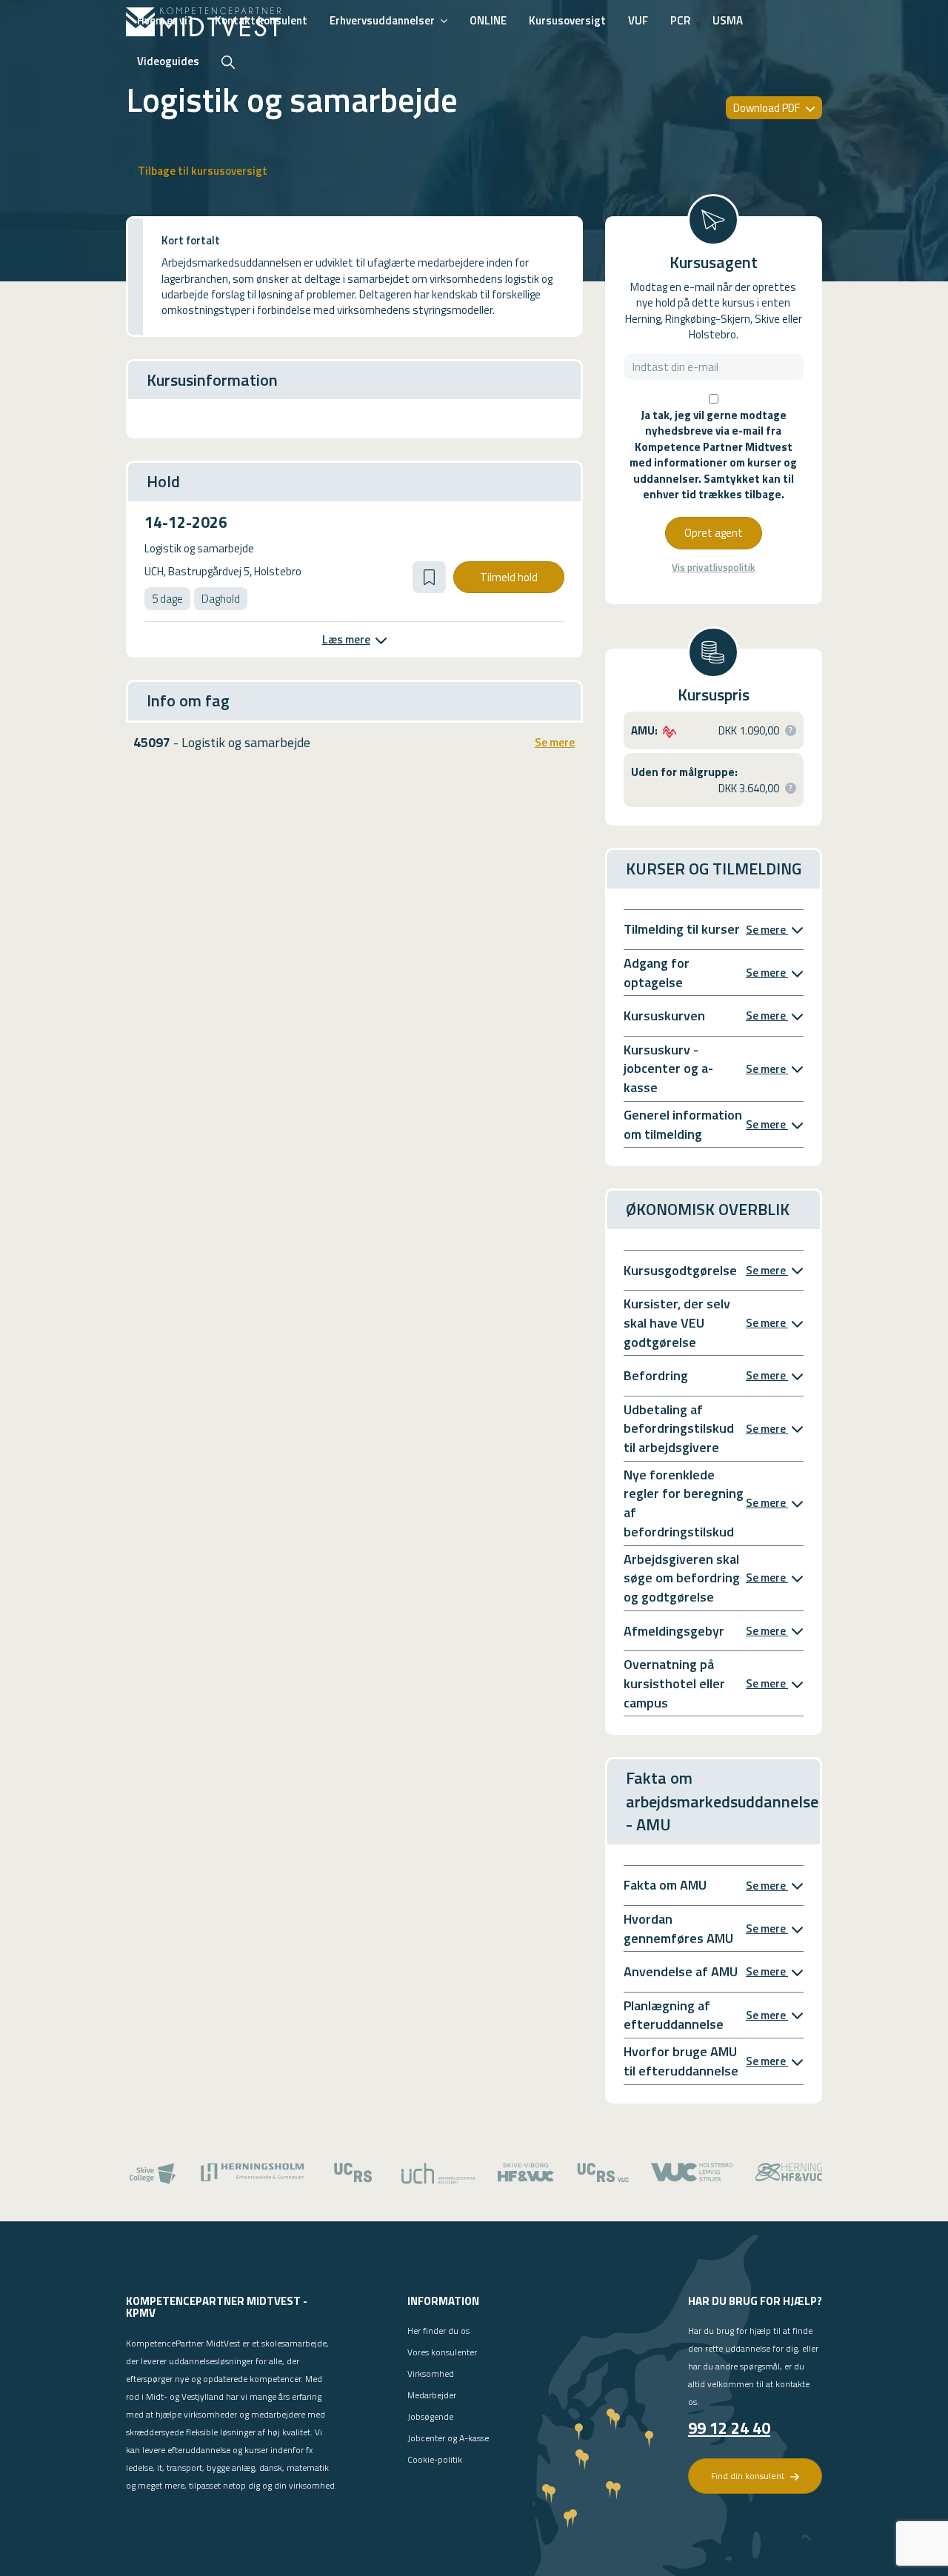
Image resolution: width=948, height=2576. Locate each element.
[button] (429, 577)
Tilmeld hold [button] (509, 577)
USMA (728, 20)
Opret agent (714, 533)
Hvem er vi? (165, 20)
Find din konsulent (749, 2476)
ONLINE (488, 20)
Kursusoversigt (567, 20)
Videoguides (168, 61)
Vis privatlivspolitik (714, 568)
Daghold (221, 599)
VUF (638, 20)
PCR (680, 20)
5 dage (167, 599)
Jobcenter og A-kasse (448, 2438)
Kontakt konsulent (261, 20)
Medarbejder (432, 2395)
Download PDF (768, 108)
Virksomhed (431, 2373)
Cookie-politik (435, 2459)
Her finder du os (438, 2331)
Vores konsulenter (442, 2352)
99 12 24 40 (729, 2428)
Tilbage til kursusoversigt (203, 171)
